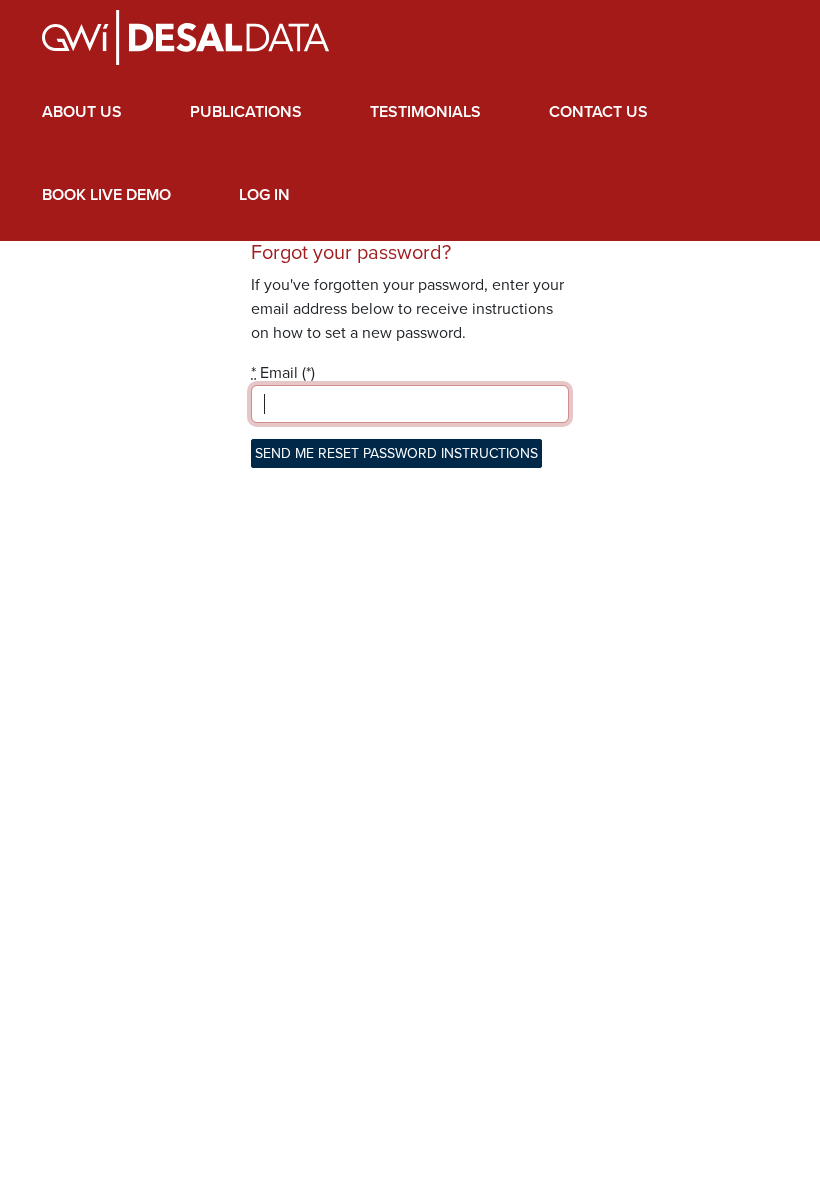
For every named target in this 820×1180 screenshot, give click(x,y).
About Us (82, 112)
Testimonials (425, 112)
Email (274, 373)
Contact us (598, 112)
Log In (264, 195)
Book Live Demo (106, 195)
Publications (246, 112)
